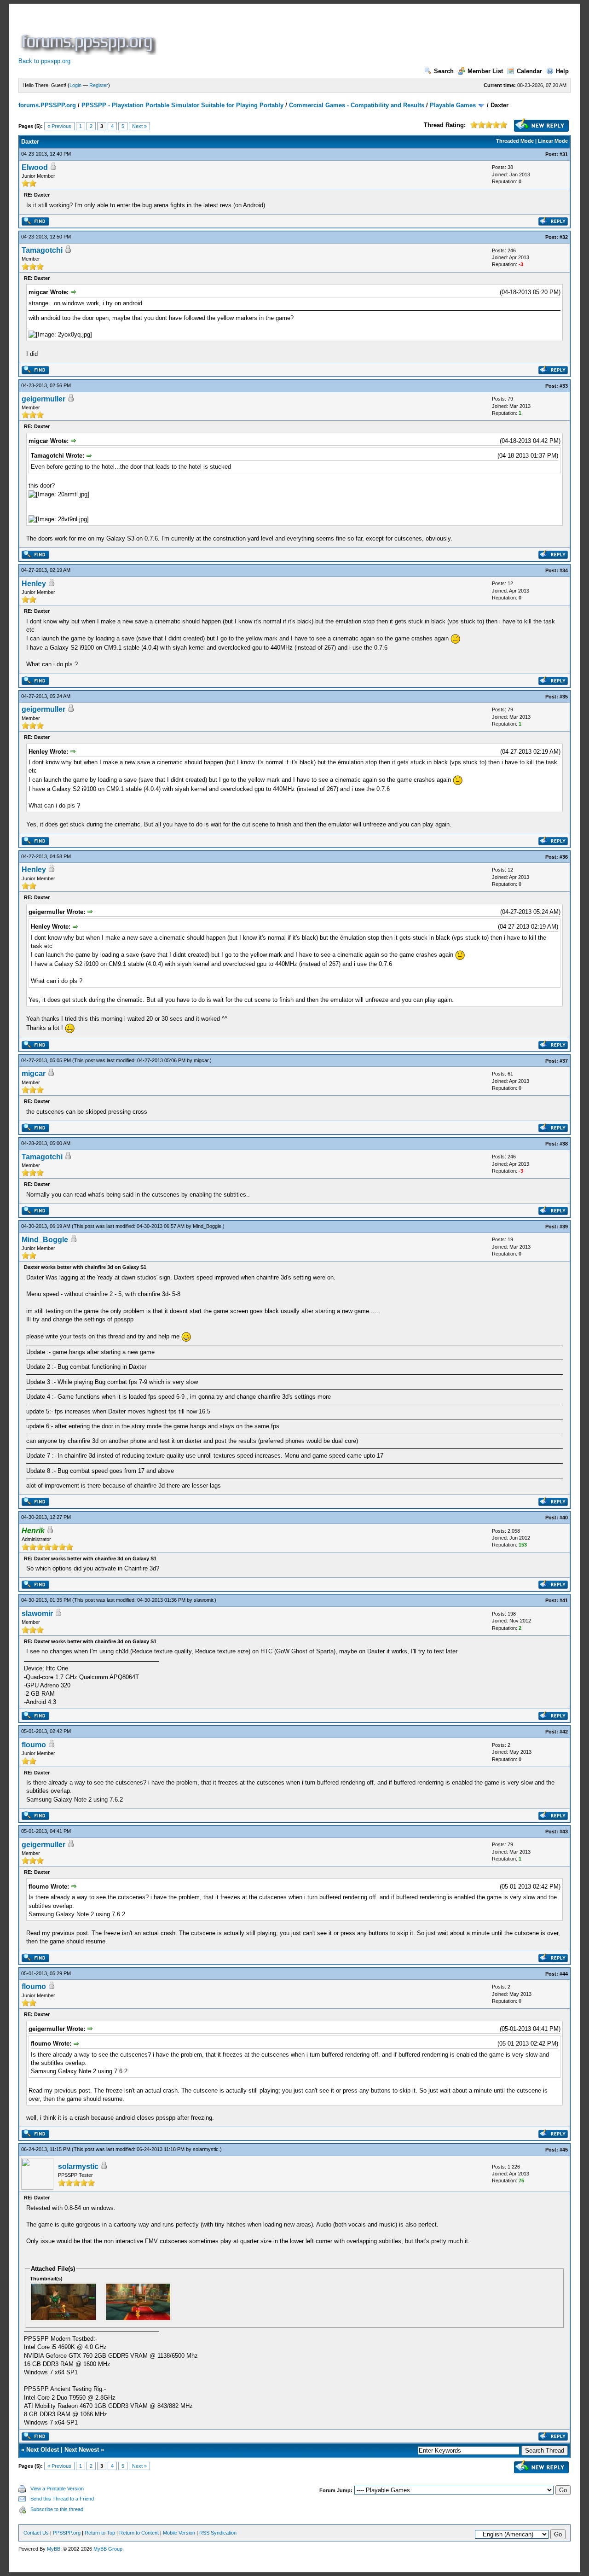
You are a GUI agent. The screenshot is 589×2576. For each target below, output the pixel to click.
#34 (564, 570)
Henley (34, 584)
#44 (564, 1974)
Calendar (529, 71)
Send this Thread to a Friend (62, 2499)
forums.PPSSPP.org (47, 105)
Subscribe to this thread (57, 2509)
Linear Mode (553, 141)
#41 (564, 1600)
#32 (564, 237)
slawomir (203, 1600)
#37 (564, 1061)
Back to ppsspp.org (44, 61)
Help (562, 71)
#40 (564, 1518)
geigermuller (43, 399)
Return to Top (100, 2533)
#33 (564, 386)
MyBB (54, 2549)
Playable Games (453, 105)
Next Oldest (43, 2450)
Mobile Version (179, 2533)
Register (99, 85)
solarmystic (206, 2149)
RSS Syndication (218, 2533)
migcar (201, 1060)
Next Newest (82, 2450)
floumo (34, 1745)
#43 (564, 1832)
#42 (564, 1732)
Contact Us (36, 2533)
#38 (564, 1144)
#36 (564, 857)
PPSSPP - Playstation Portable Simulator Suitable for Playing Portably (182, 105)
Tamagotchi (42, 250)
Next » (139, 126)
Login (75, 85)
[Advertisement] (326, 34)
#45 (564, 2150)
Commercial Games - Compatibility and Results (357, 105)
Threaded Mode (515, 141)
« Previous (59, 126)
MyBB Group (108, 2549)
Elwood (35, 167)
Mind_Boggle (207, 1226)
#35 (564, 697)
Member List (485, 71)
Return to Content (139, 2533)
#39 (564, 1227)
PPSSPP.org (67, 2533)
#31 (564, 154)
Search (444, 71)
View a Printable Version (57, 2489)
